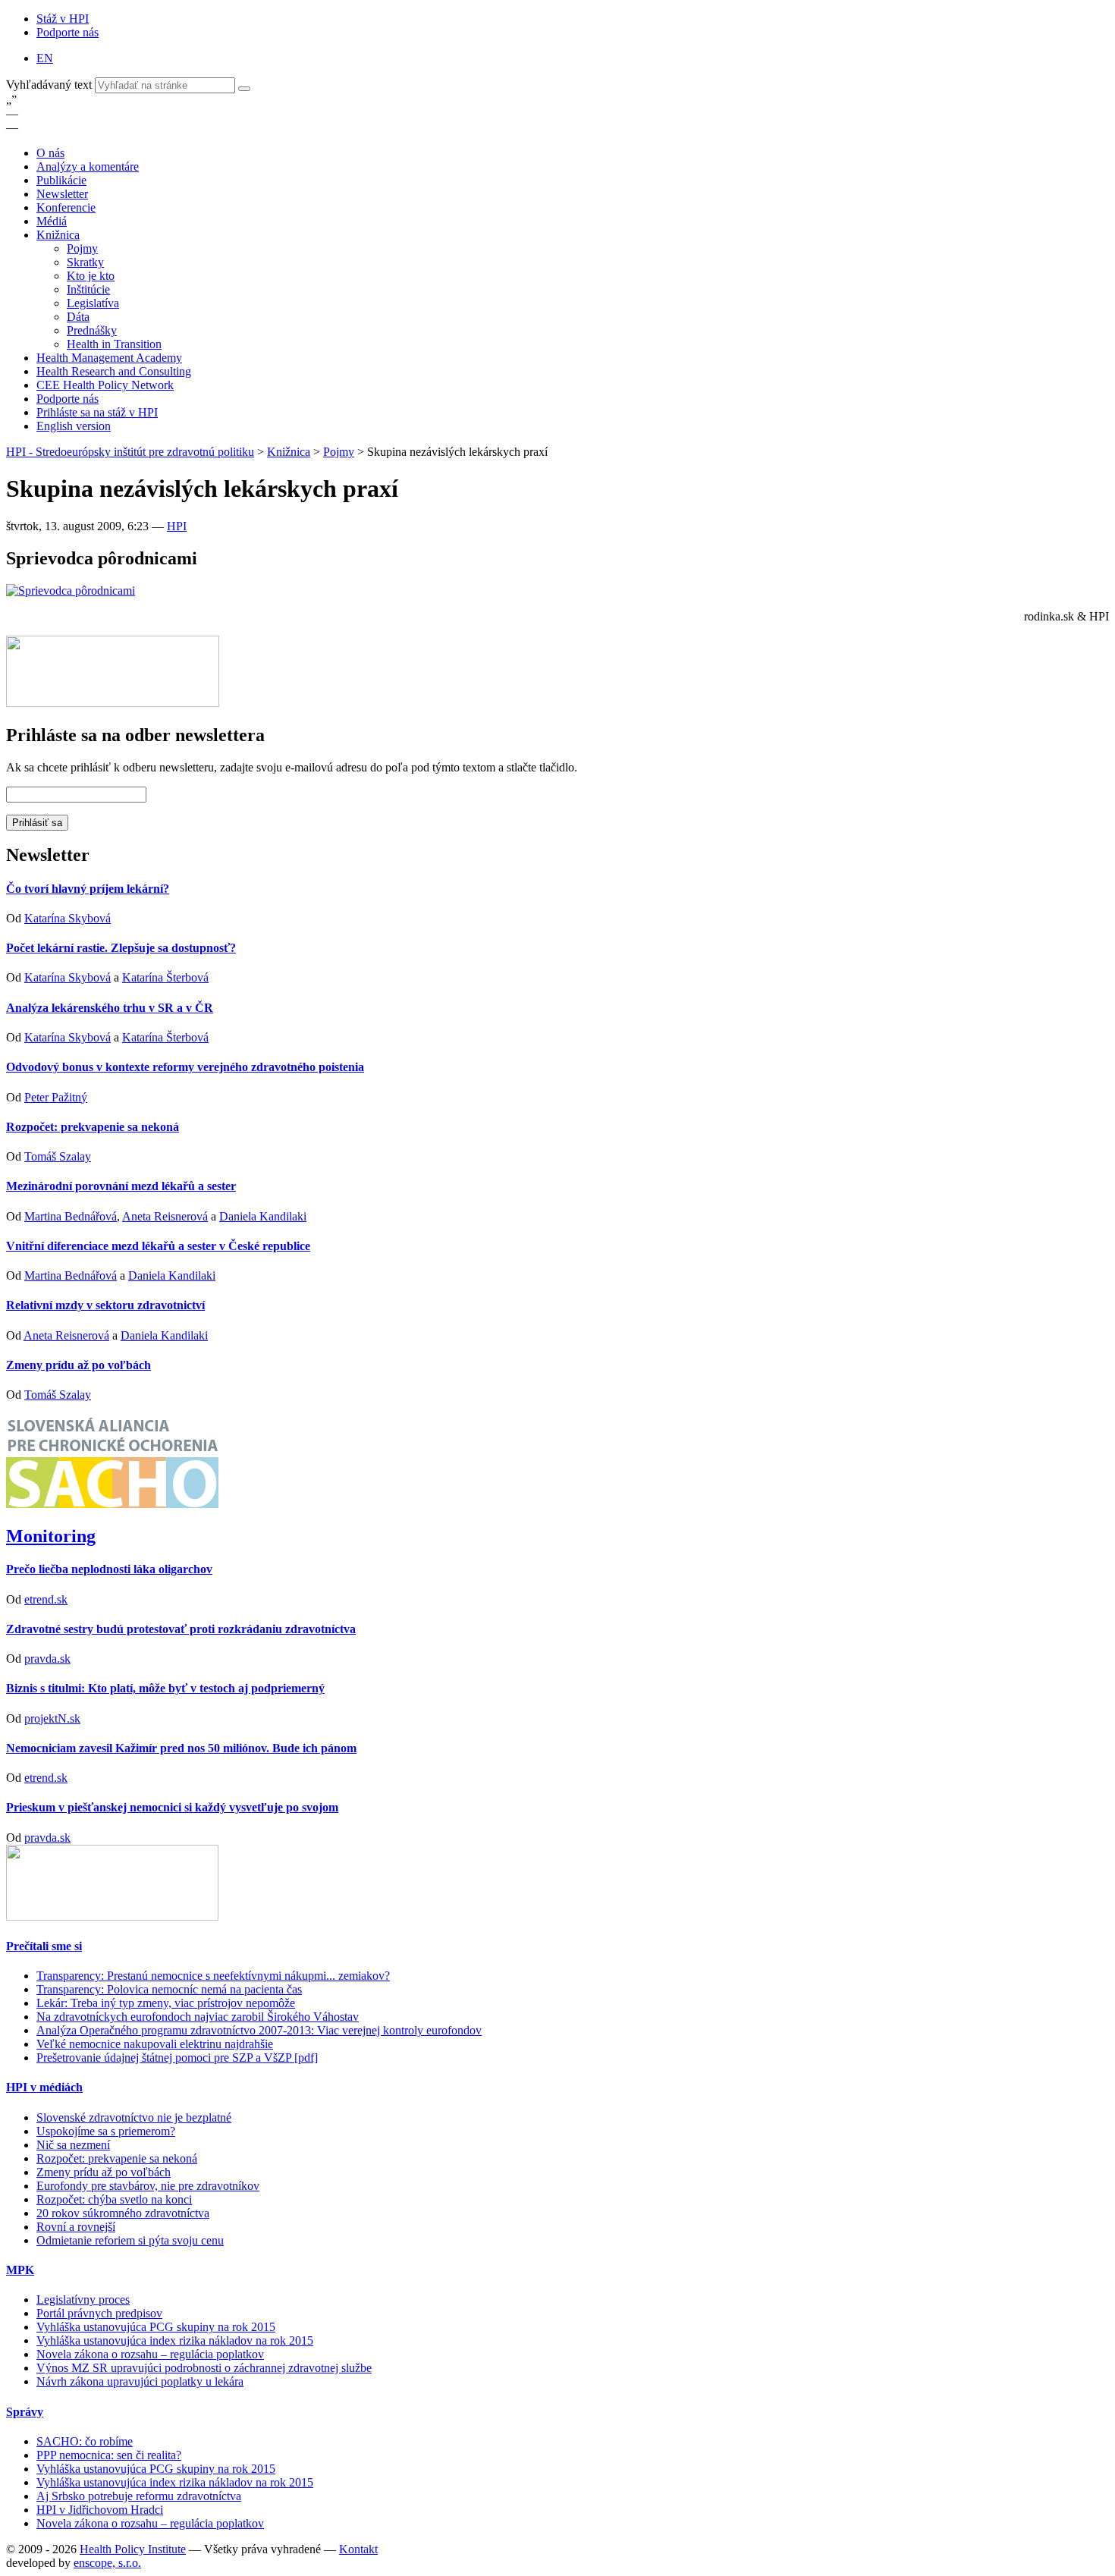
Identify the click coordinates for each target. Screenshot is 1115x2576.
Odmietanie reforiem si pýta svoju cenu (130, 2240)
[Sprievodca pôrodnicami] (71, 591)
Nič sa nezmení (73, 2145)
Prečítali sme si (44, 1946)
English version (74, 426)
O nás (50, 153)
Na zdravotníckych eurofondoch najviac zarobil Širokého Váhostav (198, 2017)
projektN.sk (52, 1718)
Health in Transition (114, 344)
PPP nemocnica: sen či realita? (109, 2455)
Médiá (52, 221)
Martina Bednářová (71, 1216)
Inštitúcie (88, 289)
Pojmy (82, 248)
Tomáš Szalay (58, 1156)
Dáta (78, 317)
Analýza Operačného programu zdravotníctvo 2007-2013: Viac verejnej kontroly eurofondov (259, 2030)
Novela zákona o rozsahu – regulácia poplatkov (150, 2354)
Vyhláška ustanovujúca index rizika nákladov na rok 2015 (175, 2340)
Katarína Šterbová (165, 977)
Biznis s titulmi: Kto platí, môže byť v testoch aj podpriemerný (165, 1688)
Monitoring (51, 1536)
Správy (25, 2412)
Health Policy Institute (133, 2549)
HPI (177, 526)
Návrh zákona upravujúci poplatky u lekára (140, 2381)
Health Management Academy (109, 358)
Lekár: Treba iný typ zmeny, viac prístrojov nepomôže (166, 2003)
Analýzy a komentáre (88, 166)
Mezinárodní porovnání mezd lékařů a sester (121, 1186)
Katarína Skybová (68, 918)
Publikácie (61, 180)
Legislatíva (93, 303)
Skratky (85, 262)
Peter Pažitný (56, 1097)
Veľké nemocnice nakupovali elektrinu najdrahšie (155, 2044)
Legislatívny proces (83, 2300)
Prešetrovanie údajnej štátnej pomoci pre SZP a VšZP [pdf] (177, 2058)
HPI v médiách (44, 2087)
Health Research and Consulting (114, 371)
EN (45, 58)
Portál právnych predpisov (99, 2313)
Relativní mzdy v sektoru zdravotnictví (105, 1305)
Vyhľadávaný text (50, 85)
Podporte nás (68, 32)
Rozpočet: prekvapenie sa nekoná (93, 1127)
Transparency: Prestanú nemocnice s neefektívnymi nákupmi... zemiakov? (213, 1976)
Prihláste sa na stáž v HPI (97, 412)
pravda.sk (47, 1659)
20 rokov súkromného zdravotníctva (123, 2213)
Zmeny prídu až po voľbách (79, 1365)
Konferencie (66, 207)
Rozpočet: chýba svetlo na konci (114, 2199)
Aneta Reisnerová (165, 1216)
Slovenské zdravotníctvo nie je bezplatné (134, 2117)
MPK (20, 2270)
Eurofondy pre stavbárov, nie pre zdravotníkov (148, 2186)
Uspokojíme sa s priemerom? (106, 2131)
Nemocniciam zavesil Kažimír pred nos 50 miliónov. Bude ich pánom (181, 1748)
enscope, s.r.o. (107, 2563)
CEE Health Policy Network (105, 385)
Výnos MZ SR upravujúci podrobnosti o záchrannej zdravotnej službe (204, 2368)
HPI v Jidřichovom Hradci (100, 2510)
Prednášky (92, 330)
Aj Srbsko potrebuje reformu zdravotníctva (139, 2496)
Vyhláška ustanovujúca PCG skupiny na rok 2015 (156, 2327)
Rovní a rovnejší (76, 2227)
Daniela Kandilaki (263, 1216)
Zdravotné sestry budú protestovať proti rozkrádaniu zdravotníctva (181, 1629)
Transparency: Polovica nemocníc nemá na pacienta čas (169, 1989)
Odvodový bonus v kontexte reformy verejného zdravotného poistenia (185, 1067)
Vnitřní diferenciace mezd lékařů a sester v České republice (158, 1246)
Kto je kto (91, 276)
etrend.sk (46, 1599)
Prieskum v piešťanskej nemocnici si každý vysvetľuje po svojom (172, 1807)
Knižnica (58, 235)
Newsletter (62, 194)
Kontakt (358, 2549)
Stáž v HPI (63, 19)
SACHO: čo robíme (85, 2441)
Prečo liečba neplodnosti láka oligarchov (109, 1569)
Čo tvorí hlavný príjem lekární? (88, 889)
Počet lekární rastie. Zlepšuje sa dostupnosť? (121, 948)
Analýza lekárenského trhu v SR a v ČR (110, 1008)
